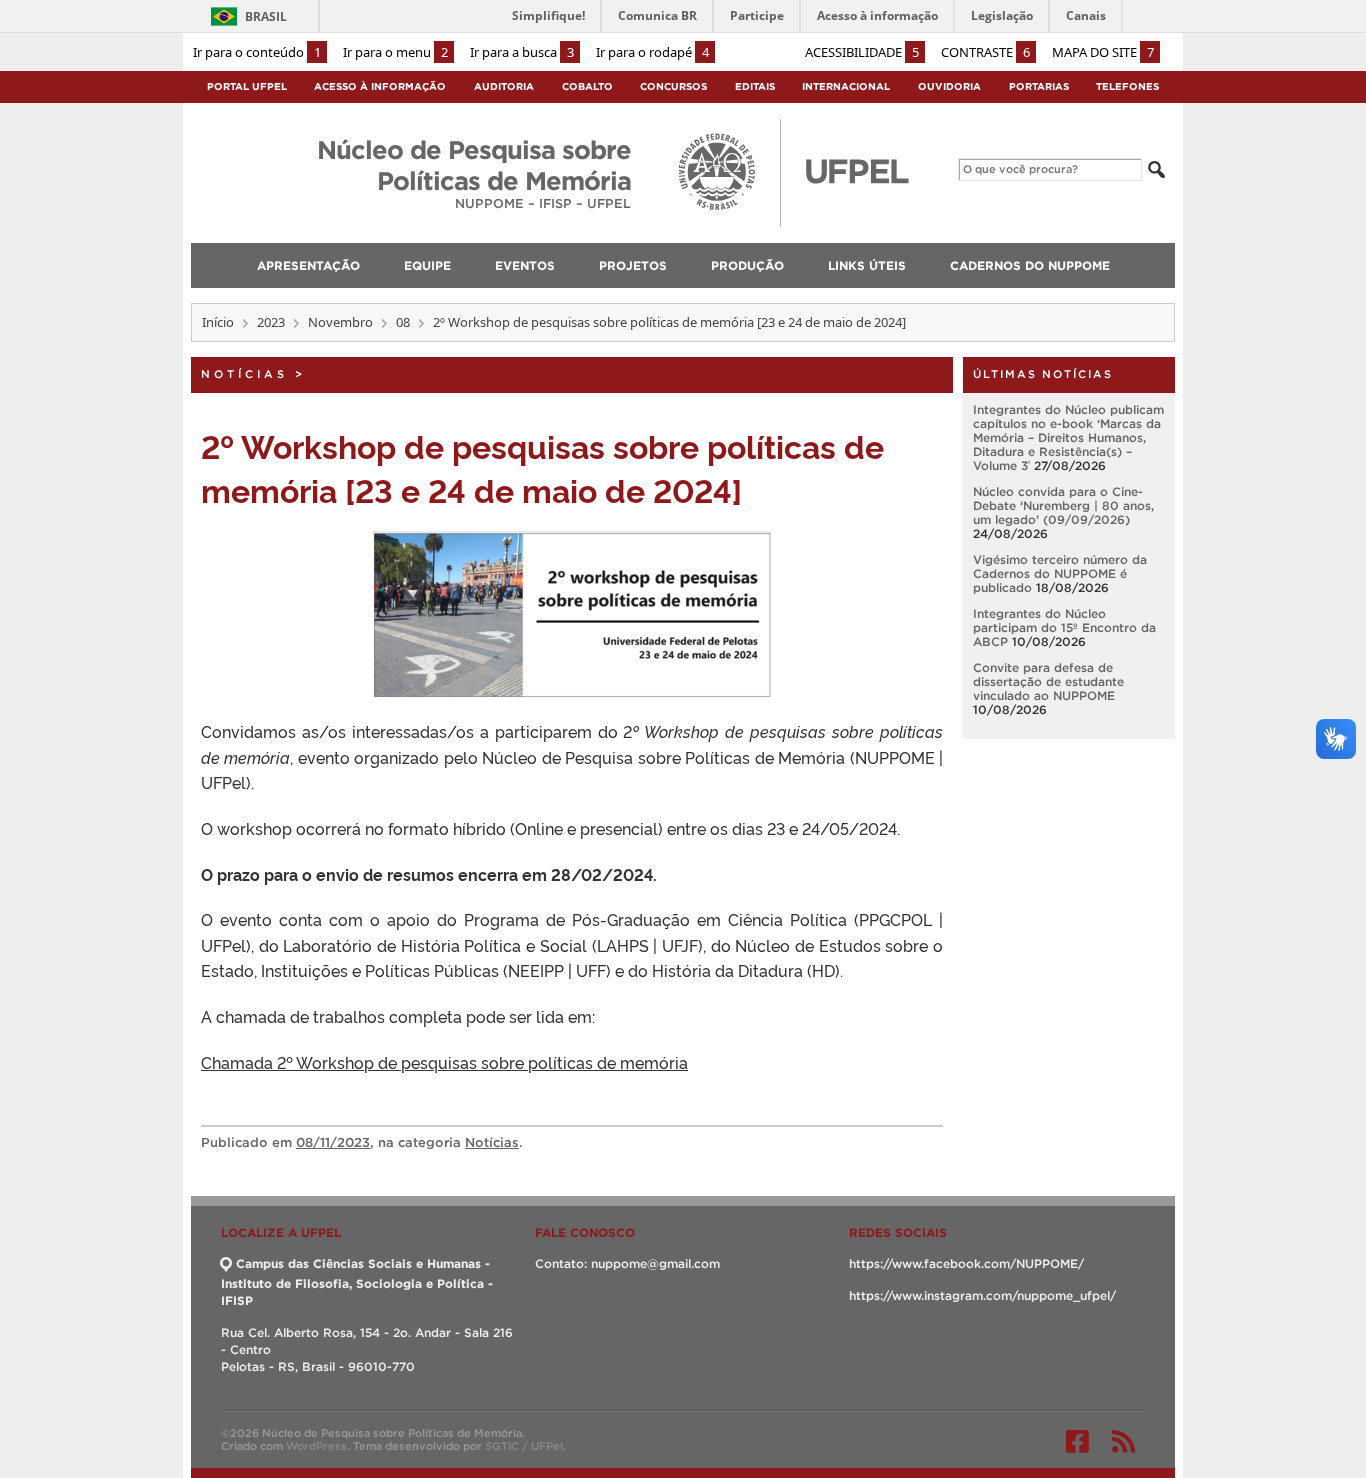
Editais (755, 86)
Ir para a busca (522, 52)
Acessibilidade (862, 52)
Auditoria (504, 86)
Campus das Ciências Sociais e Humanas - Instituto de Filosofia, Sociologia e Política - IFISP (357, 1282)
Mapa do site (1103, 52)
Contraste (985, 52)
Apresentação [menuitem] (308, 265)
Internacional (846, 86)
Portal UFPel (247, 86)
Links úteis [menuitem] (867, 265)
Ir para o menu (395, 52)
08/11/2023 (333, 1142)
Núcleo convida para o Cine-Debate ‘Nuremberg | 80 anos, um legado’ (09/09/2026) (1063, 505)
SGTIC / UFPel (524, 1446)
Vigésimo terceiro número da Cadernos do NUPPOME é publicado (1060, 573)
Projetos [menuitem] (633, 265)
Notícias (244, 374)
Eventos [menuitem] (525, 265)
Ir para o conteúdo (257, 52)
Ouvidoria (949, 86)
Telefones (1127, 86)
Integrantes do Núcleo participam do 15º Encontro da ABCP (1064, 627)
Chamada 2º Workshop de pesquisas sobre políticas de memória (444, 1062)
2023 (271, 322)
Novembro (340, 322)
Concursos (673, 86)
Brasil (266, 16)
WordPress (316, 1446)
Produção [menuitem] (747, 265)
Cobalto (587, 86)
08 (403, 322)
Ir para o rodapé (652, 52)
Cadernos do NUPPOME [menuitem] (1030, 265)
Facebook (1077, 1441)
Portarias (1039, 86)
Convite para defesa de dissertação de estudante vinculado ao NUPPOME (1048, 681)
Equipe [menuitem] (427, 265)
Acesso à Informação (380, 86)
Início (218, 322)
